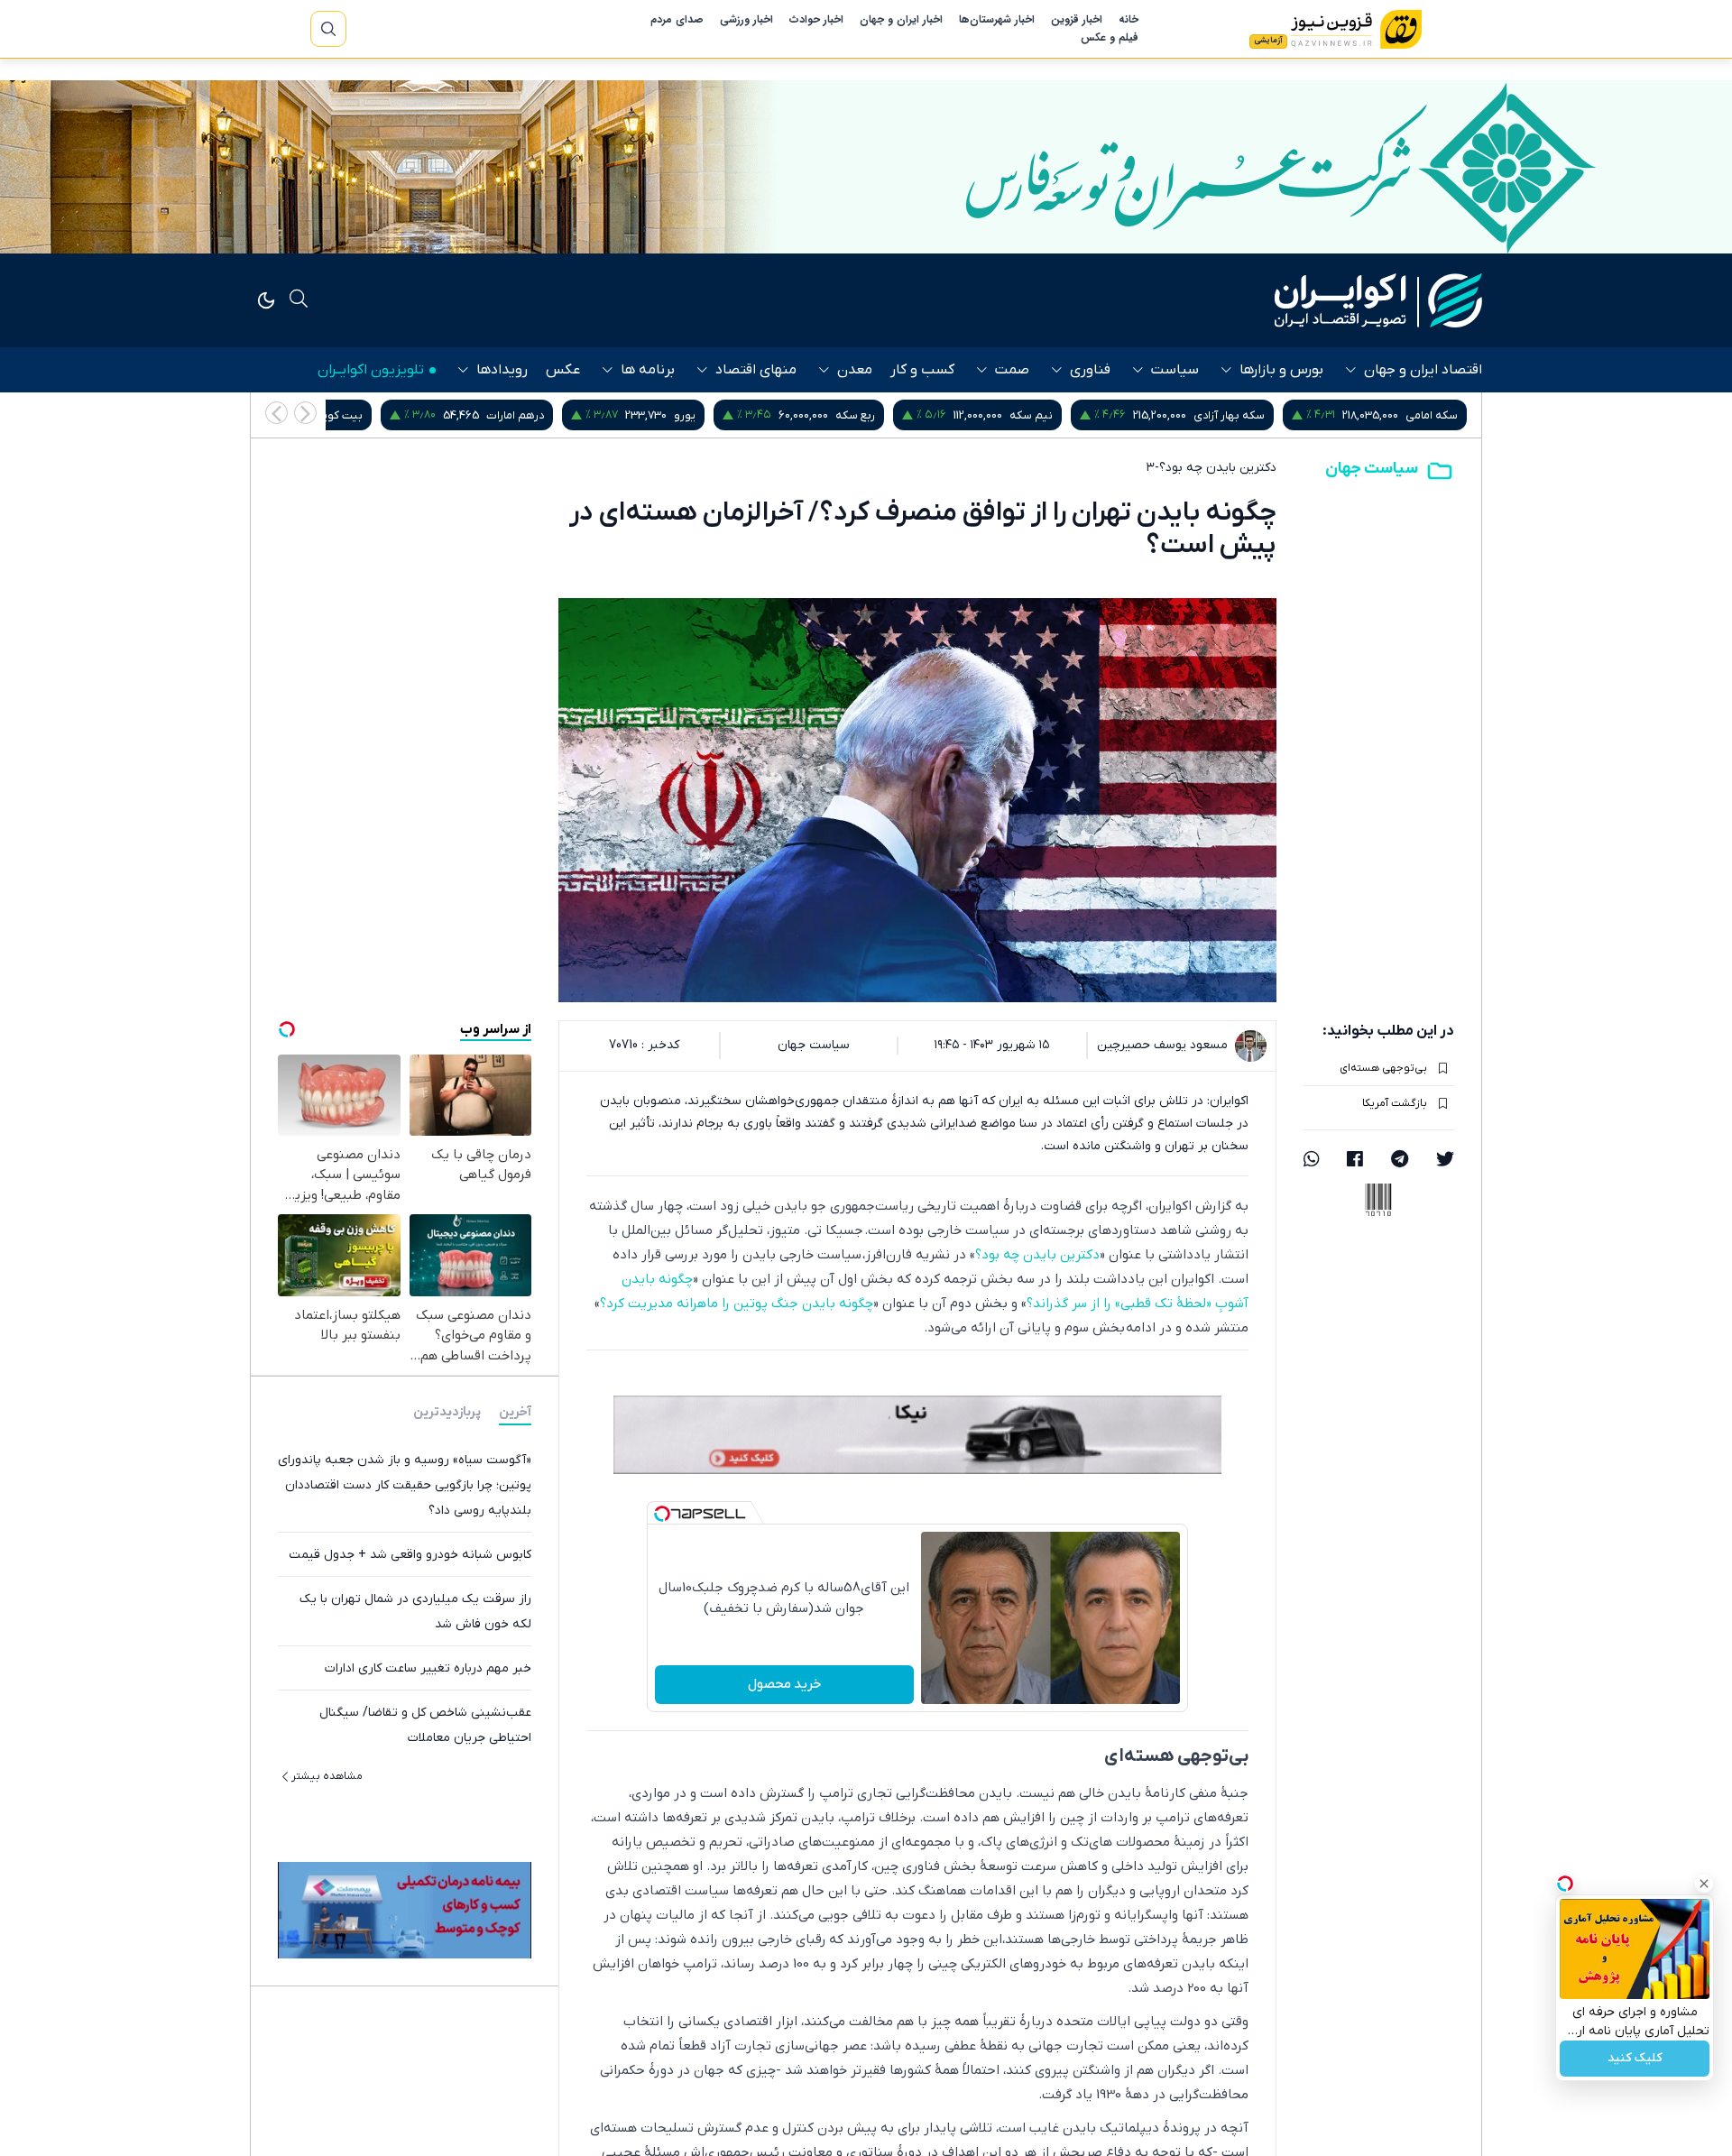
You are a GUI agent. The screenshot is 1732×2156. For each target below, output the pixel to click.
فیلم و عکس (1110, 38)
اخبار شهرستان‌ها (997, 20)
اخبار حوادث (816, 20)
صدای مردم (677, 20)
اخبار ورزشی (746, 20)
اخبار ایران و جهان (901, 20)
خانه (1129, 20)
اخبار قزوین (1077, 20)
